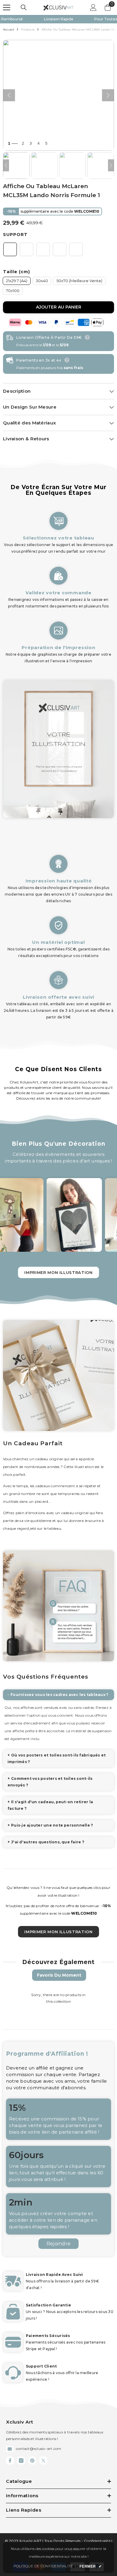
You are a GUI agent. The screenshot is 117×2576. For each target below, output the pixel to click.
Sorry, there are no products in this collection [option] (58, 1998)
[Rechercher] (24, 7)
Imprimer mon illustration (58, 1272)
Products (28, 30)
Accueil (9, 30)
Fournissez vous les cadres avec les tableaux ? (59, 1695)
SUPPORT (15, 235)
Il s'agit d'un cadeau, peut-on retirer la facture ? (50, 1805)
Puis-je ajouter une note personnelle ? (52, 1825)
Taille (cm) (16, 272)
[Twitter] (43, 2461)
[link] (58, 584)
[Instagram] (21, 2461)
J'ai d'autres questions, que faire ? (48, 1842)
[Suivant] (108, 95)
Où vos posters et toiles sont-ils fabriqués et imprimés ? (57, 1758)
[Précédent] (9, 95)
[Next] (111, 165)
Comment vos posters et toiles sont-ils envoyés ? (50, 1782)
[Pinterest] (32, 2461)
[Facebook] (10, 2461)
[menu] (7, 7)
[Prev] (6, 165)
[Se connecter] (93, 7)
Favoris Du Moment (59, 1975)
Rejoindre (58, 2244)
